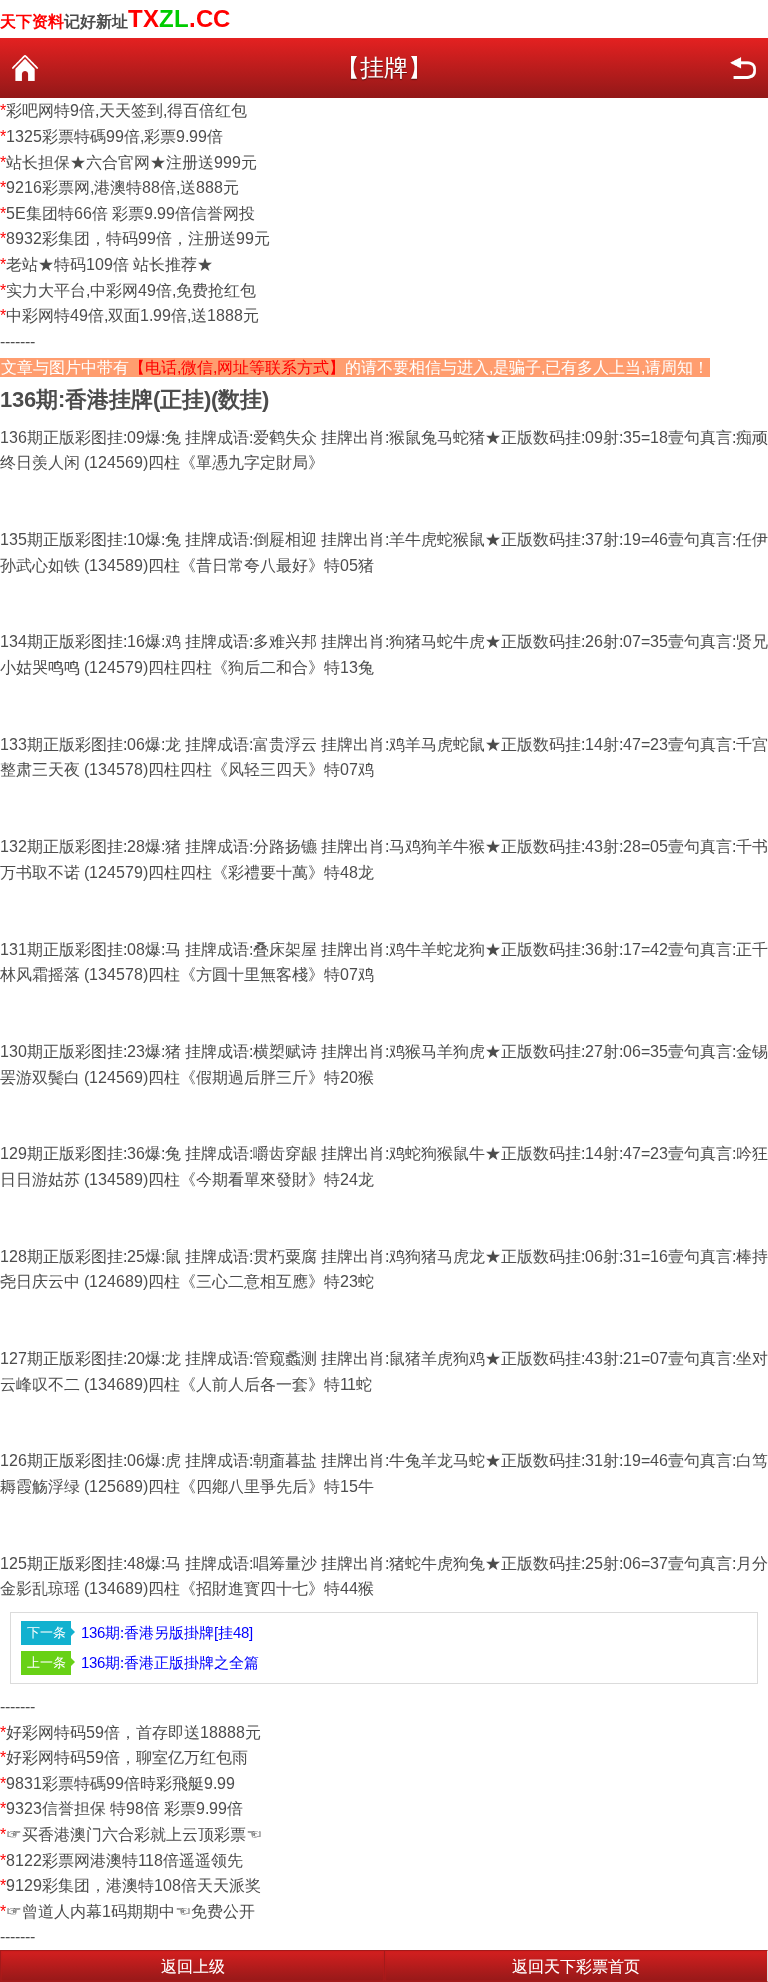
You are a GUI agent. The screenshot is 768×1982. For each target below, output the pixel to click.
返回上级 (193, 1966)
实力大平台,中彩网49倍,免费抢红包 (131, 290)
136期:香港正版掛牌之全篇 (170, 1662)
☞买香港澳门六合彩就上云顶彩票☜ (134, 1834)
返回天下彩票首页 (576, 1966)
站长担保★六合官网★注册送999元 (131, 162)
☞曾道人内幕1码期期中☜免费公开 (130, 1911)
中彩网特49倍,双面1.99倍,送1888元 (132, 315)
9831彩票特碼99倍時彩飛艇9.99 (120, 1783)
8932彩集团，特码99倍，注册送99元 (138, 238)
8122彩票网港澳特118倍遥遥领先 (124, 1860)
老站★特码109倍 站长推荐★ (109, 264)
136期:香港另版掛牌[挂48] (167, 1632)
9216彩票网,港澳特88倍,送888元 (122, 187)
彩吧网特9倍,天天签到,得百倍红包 (126, 110)
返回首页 (25, 68)
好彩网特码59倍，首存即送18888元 (133, 1732)
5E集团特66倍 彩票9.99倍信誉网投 (130, 213)
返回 (743, 68)
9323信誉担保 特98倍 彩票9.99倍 (124, 1808)
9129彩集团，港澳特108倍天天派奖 (133, 1885)
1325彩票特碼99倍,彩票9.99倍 (114, 136)
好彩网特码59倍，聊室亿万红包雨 (127, 1757)
